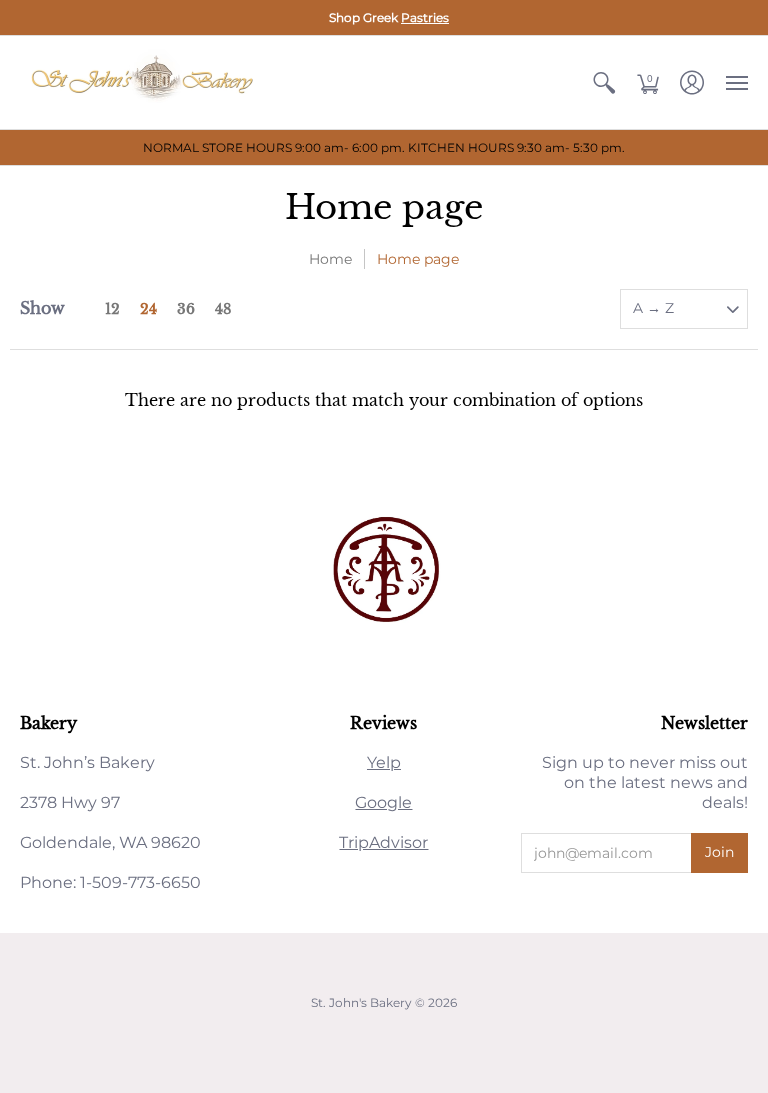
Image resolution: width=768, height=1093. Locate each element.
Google (383, 802)
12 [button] (112, 309)
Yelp (384, 762)
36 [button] (186, 309)
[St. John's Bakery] (145, 82)
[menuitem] (604, 82)
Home (330, 259)
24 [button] (148, 309)
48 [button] (223, 309)
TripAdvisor (383, 842)
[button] (604, 82)
